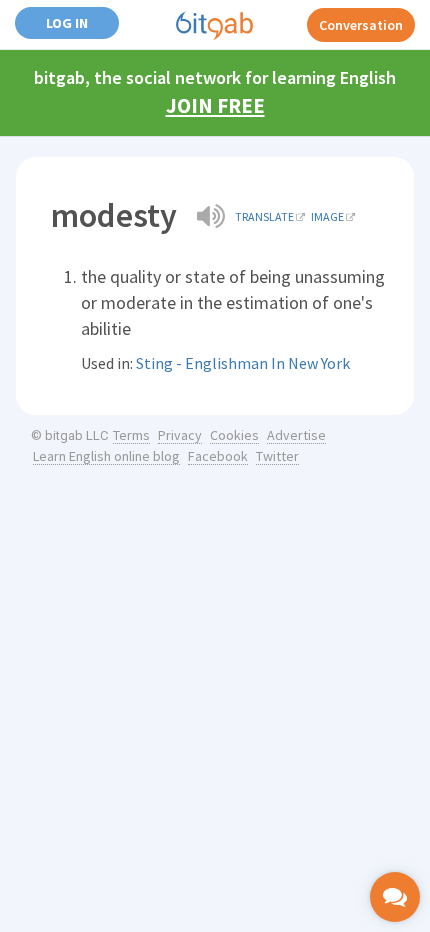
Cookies (234, 435)
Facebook (218, 456)
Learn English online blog (106, 456)
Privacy (180, 435)
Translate (264, 216)
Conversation (361, 25)
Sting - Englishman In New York (243, 363)
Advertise (296, 435)
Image (327, 216)
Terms (131, 435)
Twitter (277, 456)
